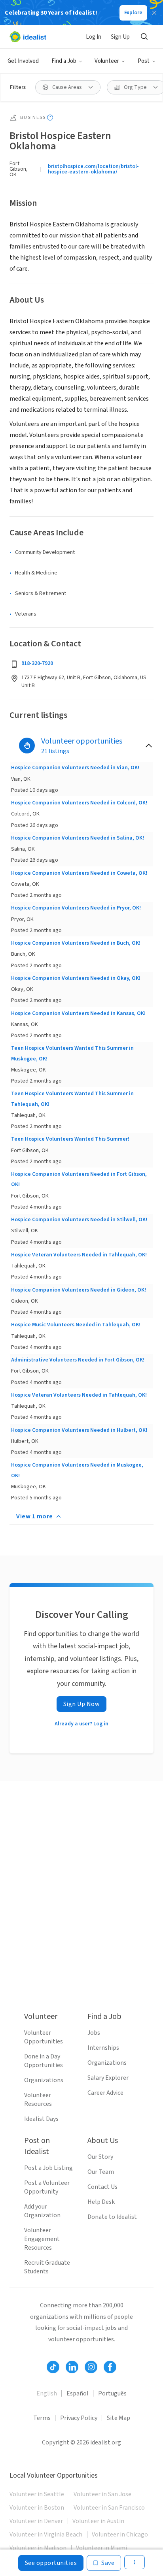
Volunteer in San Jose (102, 2494)
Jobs (94, 2033)
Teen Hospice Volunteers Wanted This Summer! (70, 1139)
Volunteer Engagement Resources (42, 2239)
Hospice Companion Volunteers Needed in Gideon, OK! (79, 1290)
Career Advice (105, 2093)
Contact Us (102, 2187)
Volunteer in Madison (38, 2548)
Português (112, 2393)
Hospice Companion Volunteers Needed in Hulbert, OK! (79, 1430)
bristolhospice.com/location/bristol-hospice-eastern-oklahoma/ (93, 169)
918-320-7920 (37, 663)
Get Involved (23, 61)
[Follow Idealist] (53, 2367)
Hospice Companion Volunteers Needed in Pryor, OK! (76, 908)
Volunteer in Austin (98, 2521)
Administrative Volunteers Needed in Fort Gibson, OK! (78, 1360)
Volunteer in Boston (37, 2508)
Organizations (44, 2080)
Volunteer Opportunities (44, 2037)
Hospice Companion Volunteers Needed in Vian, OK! (75, 768)
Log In (94, 37)
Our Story (100, 2157)
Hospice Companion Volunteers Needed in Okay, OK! (76, 978)
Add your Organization (42, 2211)
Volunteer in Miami (101, 2548)
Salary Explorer (108, 2078)
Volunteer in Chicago (120, 2535)
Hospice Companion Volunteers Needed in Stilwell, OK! (79, 1220)
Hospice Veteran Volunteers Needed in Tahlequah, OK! (79, 1255)
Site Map (118, 2418)
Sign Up (120, 37)
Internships (103, 2048)
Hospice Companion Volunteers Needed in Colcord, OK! (79, 803)
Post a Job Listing (48, 2168)
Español (78, 2393)
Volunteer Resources (38, 2100)
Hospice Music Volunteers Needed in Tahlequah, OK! (76, 1325)
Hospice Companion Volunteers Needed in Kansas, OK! (78, 1013)
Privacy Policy (79, 2418)
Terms (42, 2418)
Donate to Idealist (112, 2217)
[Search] (144, 37)
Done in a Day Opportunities (44, 2061)
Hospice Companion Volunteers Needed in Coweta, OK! (79, 873)
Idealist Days (41, 2119)
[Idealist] (28, 37)
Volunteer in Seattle (37, 2494)
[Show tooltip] (50, 118)
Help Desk (101, 2202)
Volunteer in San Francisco (109, 2508)
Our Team (101, 2172)
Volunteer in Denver (36, 2521)
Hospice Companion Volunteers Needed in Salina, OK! (78, 838)
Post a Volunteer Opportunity (47, 2187)
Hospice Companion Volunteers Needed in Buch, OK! (76, 943)
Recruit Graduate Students (47, 2267)
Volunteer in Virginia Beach (46, 2535)
